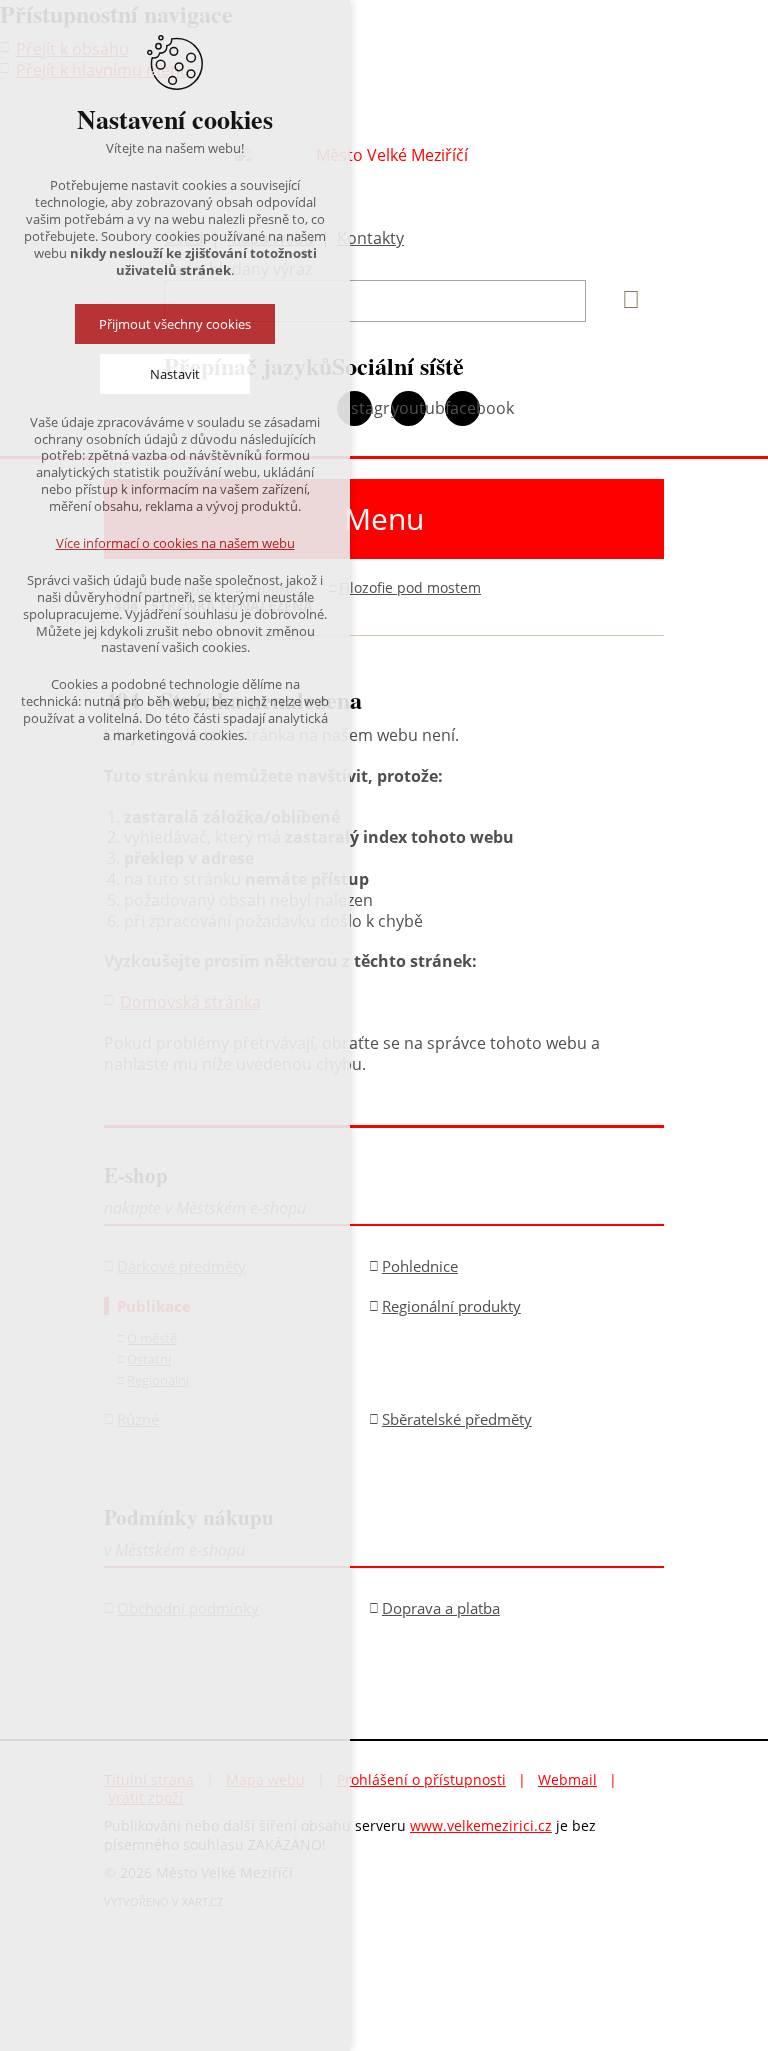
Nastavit (175, 374)
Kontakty (370, 238)
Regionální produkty (451, 1306)
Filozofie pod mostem (410, 587)
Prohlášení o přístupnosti (421, 1779)
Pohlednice (420, 1266)
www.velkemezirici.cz (481, 1825)
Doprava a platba (441, 1608)
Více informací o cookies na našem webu (175, 543)
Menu (384, 518)
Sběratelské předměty (457, 1419)
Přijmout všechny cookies (175, 324)
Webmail (567, 1779)
